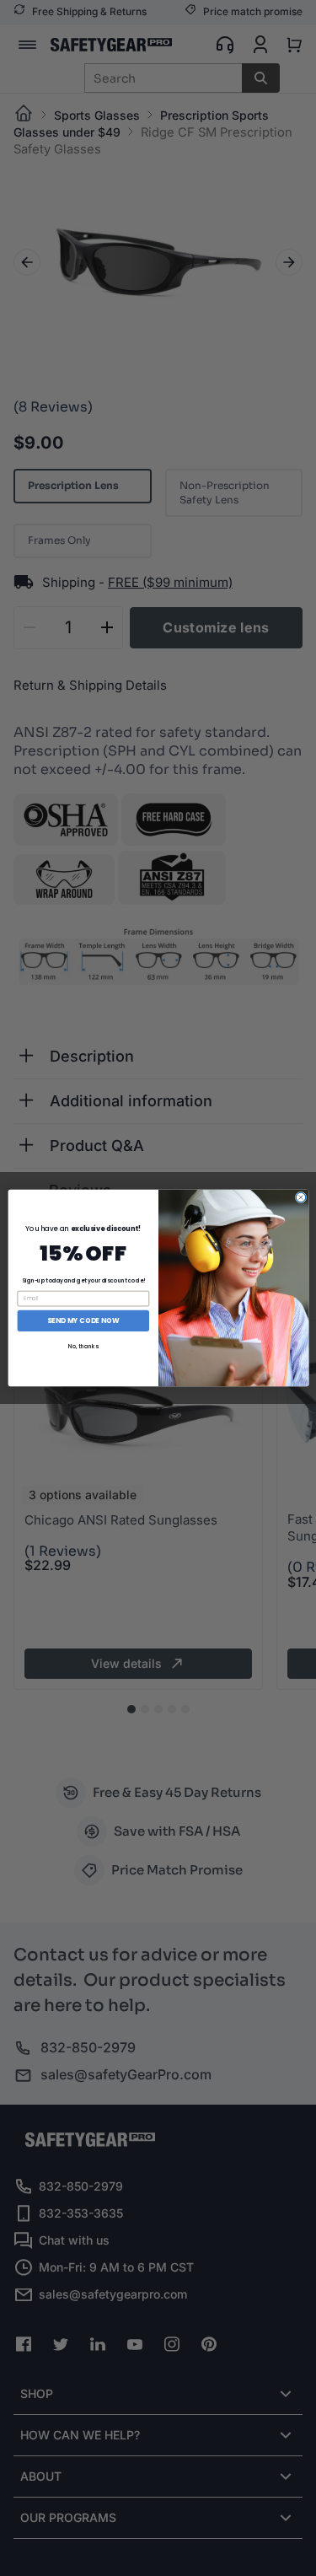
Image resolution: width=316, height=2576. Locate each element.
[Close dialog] (300, 1197)
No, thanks (83, 1346)
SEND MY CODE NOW (83, 1320)
